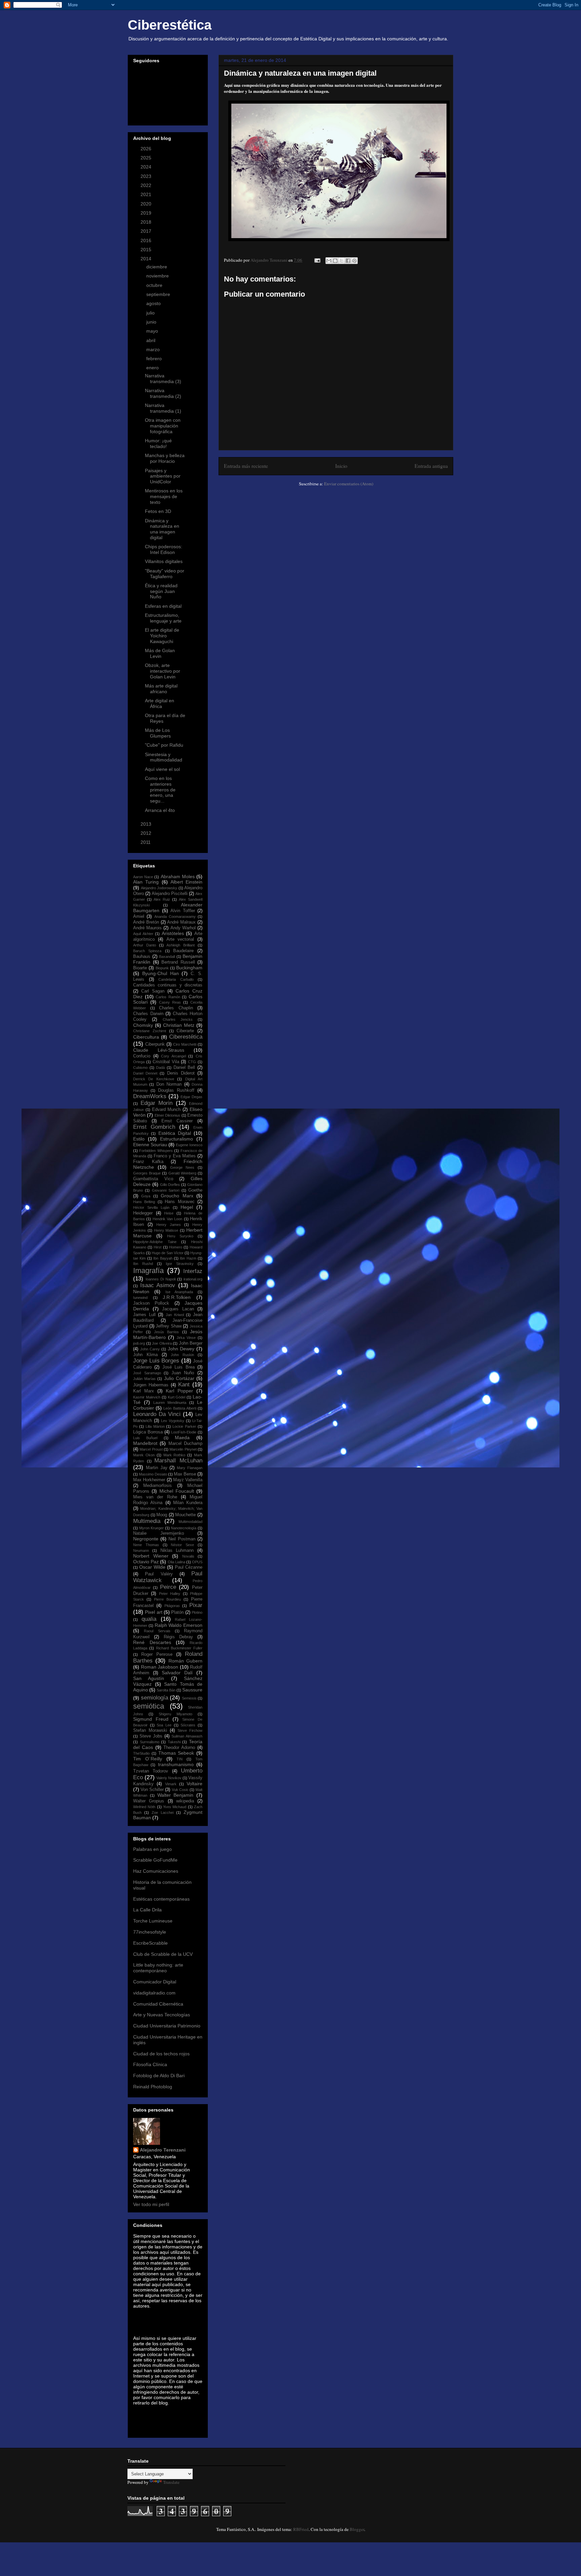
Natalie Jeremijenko (159, 1533)
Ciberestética (170, 25)
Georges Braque (147, 1173)
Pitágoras (172, 1606)
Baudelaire (183, 951)
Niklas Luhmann (177, 1551)
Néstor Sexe (182, 1545)
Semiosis (189, 1698)
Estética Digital (175, 1133)
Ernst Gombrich (154, 1127)
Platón (177, 1612)
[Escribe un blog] (335, 261)
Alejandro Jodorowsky (159, 888)
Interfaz (193, 1271)
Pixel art (153, 1612)
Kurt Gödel (177, 1397)
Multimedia (147, 1521)
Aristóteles (173, 933)
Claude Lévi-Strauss (159, 1050)
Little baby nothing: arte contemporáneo (158, 1968)
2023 (147, 176)
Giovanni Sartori (166, 1190)
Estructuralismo (177, 1139)
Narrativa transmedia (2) (163, 393)
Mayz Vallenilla (188, 1480)
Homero (176, 1247)
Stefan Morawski (150, 1730)
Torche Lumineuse (153, 1921)
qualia (149, 1619)
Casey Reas (170, 1002)
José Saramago (147, 1373)
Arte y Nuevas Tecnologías (162, 2015)
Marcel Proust (151, 1449)
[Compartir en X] (342, 261)
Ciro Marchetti (185, 1044)
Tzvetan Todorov (151, 1771)
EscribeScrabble (150, 1943)
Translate (171, 2482)
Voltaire (195, 1784)
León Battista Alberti (180, 1408)
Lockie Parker (184, 1426)
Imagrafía (148, 1271)
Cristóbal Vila (166, 1062)
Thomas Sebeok (176, 1753)
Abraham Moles (178, 876)
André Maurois (147, 928)
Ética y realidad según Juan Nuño (161, 591)
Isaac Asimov (158, 1285)
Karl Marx (144, 1391)
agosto (154, 303)
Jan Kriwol (175, 1315)
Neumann (141, 1551)
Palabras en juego (152, 1849)
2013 (147, 824)
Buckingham (189, 968)
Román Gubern (185, 1661)
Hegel (187, 1207)
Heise (169, 1213)
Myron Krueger (152, 1528)
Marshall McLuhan (178, 1461)
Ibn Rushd (143, 1264)
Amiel (139, 917)
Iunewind (140, 1298)
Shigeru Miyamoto (176, 1714)
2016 (147, 240)
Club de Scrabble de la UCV (163, 1954)
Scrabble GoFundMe (155, 1860)
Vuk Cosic (180, 1790)
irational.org (193, 1279)
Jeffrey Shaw (169, 1326)
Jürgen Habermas (151, 1385)
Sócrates (188, 1725)
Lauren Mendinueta (170, 1403)
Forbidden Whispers (156, 1151)
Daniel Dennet (145, 1073)
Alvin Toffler (183, 911)
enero (153, 368)
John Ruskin (182, 1355)
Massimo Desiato (153, 1474)
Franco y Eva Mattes (175, 1156)
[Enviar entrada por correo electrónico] (317, 260)
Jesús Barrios (166, 1332)
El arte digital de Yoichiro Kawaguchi (162, 636)
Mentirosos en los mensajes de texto (164, 496)
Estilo (139, 1139)
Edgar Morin (157, 1103)
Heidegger (143, 1213)
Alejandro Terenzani (163, 2150)
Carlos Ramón (168, 997)
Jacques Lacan (178, 1309)
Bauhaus (142, 957)
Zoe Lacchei (163, 1813)
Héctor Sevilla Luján (151, 1207)
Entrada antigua (431, 466)
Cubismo (140, 1068)
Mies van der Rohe (155, 1497)
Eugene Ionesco (189, 1145)
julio (151, 313)
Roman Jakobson (160, 1667)
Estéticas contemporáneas (161, 1899)
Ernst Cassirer (177, 1121)
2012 (147, 833)
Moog (162, 1515)
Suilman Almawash (187, 1736)
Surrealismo (150, 1742)
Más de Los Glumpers (158, 733)
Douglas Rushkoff (176, 1090)
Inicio (341, 466)
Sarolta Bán (166, 1690)
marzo (154, 349)
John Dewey (181, 1349)
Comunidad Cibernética (158, 2004)
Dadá (160, 1068)
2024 (147, 167)
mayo (153, 331)
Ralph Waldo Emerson (179, 1625)
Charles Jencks (178, 1019)
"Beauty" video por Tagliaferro (165, 574)
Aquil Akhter (143, 934)
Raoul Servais (157, 1631)
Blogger (357, 2529)
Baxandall (167, 957)
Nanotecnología (184, 1528)
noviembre (158, 276)
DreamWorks (150, 1096)
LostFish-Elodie (184, 1432)
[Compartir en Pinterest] (354, 261)
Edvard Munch (166, 1110)
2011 (146, 842)
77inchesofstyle (150, 1932)
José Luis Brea (179, 1367)
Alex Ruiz (162, 899)
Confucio (142, 1056)
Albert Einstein (186, 882)
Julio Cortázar (179, 1378)
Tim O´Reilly (148, 1759)
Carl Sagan (153, 991)
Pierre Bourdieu (167, 1599)
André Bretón (146, 922)
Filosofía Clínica (150, 2064)
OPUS (197, 1562)
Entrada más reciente (246, 466)
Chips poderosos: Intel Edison (164, 549)
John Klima (145, 1355)
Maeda (182, 1438)
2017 (147, 231)
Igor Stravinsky (180, 1264)
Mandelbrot (145, 1443)
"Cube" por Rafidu (164, 745)
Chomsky (143, 1025)
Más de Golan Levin (160, 653)
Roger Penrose (157, 1654)
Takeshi (174, 1742)
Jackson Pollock (151, 1303)
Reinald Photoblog (153, 2087)
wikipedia (185, 1801)
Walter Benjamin (176, 1795)
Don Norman (169, 1084)
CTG (192, 1062)
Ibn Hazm (188, 1258)
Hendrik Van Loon (168, 1219)
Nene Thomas (146, 1545)
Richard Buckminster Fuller (179, 1648)
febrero (155, 359)
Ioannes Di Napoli (161, 1279)
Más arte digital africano (161, 689)
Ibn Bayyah (163, 1258)
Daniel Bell (184, 1068)
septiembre (159, 294)
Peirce (168, 1587)
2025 (147, 158)
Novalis (188, 1556)
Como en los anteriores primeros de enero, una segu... (160, 790)
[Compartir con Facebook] (348, 261)
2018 (147, 222)
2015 (147, 250)
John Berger (191, 1343)
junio (152, 322)
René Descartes (152, 1642)
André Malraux (181, 922)
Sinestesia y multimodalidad (164, 757)
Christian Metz (179, 1025)
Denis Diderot (181, 1073)
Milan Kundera (188, 1503)
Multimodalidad (190, 1522)
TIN (180, 1759)
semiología (154, 1698)
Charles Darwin (148, 1014)
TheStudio (141, 1753)
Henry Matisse (166, 1230)
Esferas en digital (163, 606)
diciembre (157, 267)
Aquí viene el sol (162, 769)
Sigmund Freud (151, 1719)
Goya (146, 1196)
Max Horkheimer (149, 1480)
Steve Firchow (190, 1730)
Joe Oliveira (162, 1343)
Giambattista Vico (153, 1179)
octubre (155, 285)
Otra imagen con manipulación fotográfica (163, 426)
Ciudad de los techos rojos (161, 2054)
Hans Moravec (180, 1202)
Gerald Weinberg (182, 1173)
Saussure (192, 1690)
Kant (184, 1385)
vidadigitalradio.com (154, 1993)
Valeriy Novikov (169, 1778)
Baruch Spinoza (147, 951)
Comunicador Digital (155, 1982)
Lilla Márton (155, 1426)
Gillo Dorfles (170, 1185)
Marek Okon (144, 1455)
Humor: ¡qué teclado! (158, 443)
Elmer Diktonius (167, 1115)
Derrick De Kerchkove (154, 1079)
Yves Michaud (175, 1807)
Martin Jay (157, 1468)
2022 (147, 185)
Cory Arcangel (173, 1056)
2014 (147, 259)
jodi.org (139, 1343)
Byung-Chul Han (161, 973)
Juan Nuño (183, 1373)
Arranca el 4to (160, 810)
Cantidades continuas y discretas (168, 985)
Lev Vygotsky (173, 1421)
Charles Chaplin (176, 1008)
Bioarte (140, 968)
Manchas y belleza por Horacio (165, 458)
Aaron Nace (143, 877)
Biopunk (162, 968)
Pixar (196, 1605)
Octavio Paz (146, 1562)
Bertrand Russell (178, 962)
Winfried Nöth (144, 1807)
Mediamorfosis (158, 1486)
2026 (147, 149)
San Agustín (149, 1678)
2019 (147, 213)
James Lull (144, 1315)
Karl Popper (179, 1391)
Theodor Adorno (179, 1748)
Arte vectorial (180, 939)
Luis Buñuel (145, 1438)
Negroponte (146, 1539)
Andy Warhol (183, 928)
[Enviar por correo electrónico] (329, 261)
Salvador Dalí (177, 1673)
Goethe (195, 1190)
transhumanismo (176, 1764)
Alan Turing (146, 882)
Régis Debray (178, 1637)
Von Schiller (152, 1790)
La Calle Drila (147, 1910)
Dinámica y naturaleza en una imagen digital (162, 529)
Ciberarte (185, 1031)
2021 (147, 194)
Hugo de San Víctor (168, 1253)
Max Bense (185, 1474)
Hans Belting (144, 1202)
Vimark (171, 1784)
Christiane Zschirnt (150, 1031)
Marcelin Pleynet (183, 1449)
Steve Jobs (151, 1736)
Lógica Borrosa (148, 1432)
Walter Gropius (149, 1801)
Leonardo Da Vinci (157, 1414)
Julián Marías (144, 1379)
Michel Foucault (177, 1491)
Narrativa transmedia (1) (163, 408)
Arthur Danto (145, 945)
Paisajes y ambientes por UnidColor (163, 476)
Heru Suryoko (180, 1236)
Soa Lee (164, 1725)
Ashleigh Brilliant (181, 945)
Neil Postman (182, 1539)
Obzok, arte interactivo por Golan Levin (163, 671)
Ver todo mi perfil (151, 2204)
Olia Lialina (177, 1562)
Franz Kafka (148, 1162)
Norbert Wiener (151, 1556)
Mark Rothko (175, 1455)
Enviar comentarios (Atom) (349, 484)
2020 (147, 204)
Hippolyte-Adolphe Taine (155, 1242)
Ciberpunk (155, 1044)
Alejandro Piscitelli (170, 894)
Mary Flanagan (190, 1468)
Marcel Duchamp (185, 1444)
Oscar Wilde (152, 1567)
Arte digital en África (160, 703)
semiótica (149, 1706)
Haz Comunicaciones (156, 1871)
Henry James (169, 1225)
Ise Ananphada (179, 1292)
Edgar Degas (191, 1097)
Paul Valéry (159, 1574)
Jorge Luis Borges (156, 1361)
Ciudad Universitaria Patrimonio (167, 2026)
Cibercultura (146, 1037)
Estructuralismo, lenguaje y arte (163, 618)
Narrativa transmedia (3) (163, 379)
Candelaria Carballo (176, 979)
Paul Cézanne (189, 1567)
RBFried (301, 2529)
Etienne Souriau (150, 1145)
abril (151, 340)
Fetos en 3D (158, 511)
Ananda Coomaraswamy (175, 917)
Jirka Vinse (186, 1338)
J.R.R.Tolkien (177, 1297)
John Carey (150, 1349)
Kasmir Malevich (147, 1397)
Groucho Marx (177, 1196)
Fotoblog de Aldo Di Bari (159, 2076)
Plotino (197, 1612)
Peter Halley (170, 1594)
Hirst (158, 1247)
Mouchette (185, 1515)
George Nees (182, 1167)
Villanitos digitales (164, 561)
